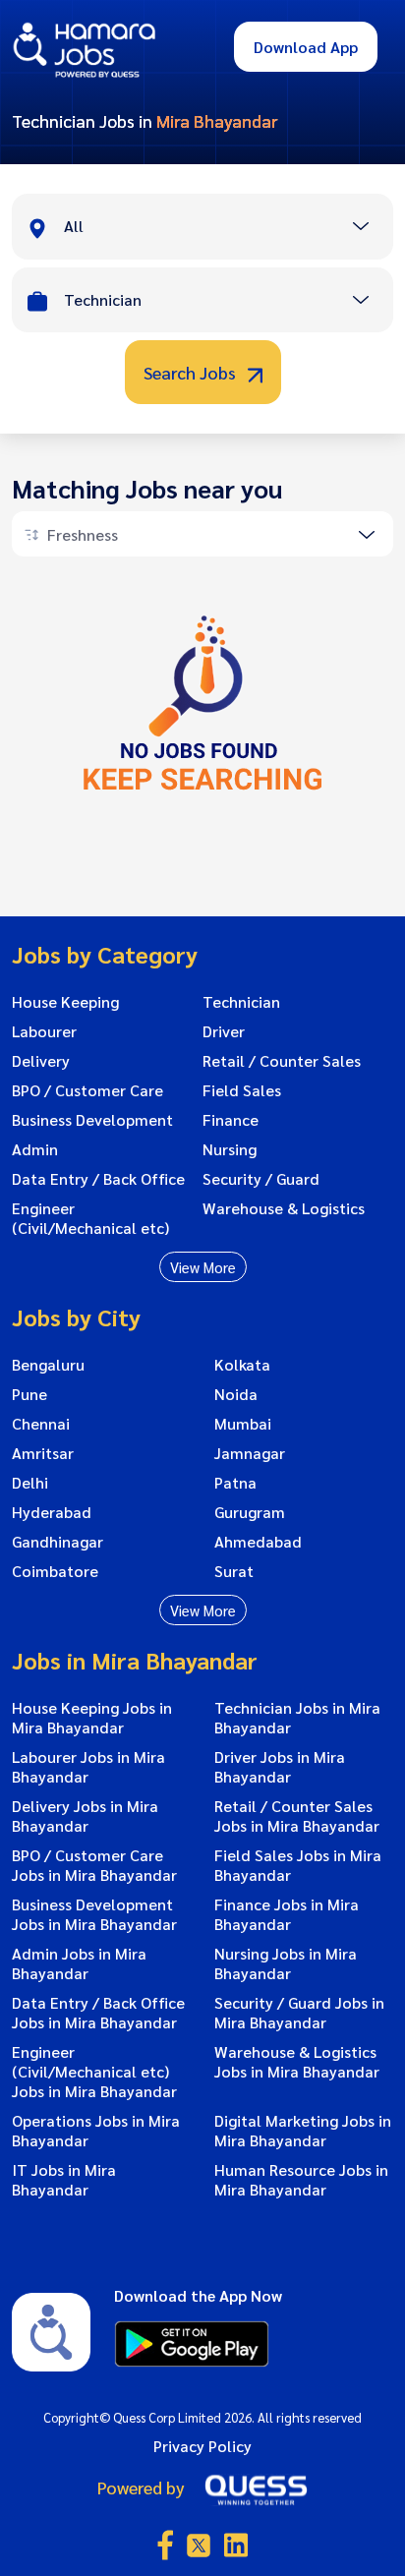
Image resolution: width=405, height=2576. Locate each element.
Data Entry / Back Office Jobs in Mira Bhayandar (98, 2013)
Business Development (92, 1120)
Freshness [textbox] (83, 534)
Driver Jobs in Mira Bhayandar (280, 1767)
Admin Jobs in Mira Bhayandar (79, 1963)
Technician (241, 1002)
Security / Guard (261, 1179)
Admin (35, 1149)
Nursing (230, 1149)
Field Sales (242, 1090)
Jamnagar (250, 1453)
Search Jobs (192, 372)
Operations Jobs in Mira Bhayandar (96, 2131)
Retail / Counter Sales (282, 1061)
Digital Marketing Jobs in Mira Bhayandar (303, 2131)
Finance (231, 1120)
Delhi (30, 1483)
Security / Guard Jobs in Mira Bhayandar (299, 2013)
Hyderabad (52, 1512)
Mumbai (243, 1424)
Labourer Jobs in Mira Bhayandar (88, 1767)
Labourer (44, 1031)
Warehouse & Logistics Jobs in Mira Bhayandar (297, 2062)
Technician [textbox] (103, 299)
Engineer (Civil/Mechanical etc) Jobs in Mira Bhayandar (94, 2072)
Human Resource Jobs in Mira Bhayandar (301, 2180)
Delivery (41, 1061)
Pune (29, 1394)
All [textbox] (74, 226)
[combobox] (228, 228)
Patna (235, 1483)
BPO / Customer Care (87, 1090)
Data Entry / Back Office (98, 1179)
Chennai (41, 1424)
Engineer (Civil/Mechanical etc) (90, 1218)
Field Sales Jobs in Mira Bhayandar (298, 1865)
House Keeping (65, 1002)
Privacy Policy (202, 2446)
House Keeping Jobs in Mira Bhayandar (92, 1718)
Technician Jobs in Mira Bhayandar (297, 1718)
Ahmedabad (258, 1542)
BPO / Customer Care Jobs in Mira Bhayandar (94, 1865)
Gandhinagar (58, 1542)
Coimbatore (55, 1571)
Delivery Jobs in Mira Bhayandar (85, 1816)
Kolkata (242, 1365)
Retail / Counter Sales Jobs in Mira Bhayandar (297, 1816)
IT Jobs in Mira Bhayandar (64, 2180)
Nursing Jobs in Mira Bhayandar (286, 1963)
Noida (236, 1394)
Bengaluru (48, 1365)
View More (203, 1267)
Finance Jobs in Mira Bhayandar (287, 1914)
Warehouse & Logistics (284, 1208)
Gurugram (250, 1512)
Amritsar (43, 1453)
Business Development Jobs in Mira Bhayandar (94, 1914)
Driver (224, 1031)
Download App (306, 47)
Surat (234, 1571)
